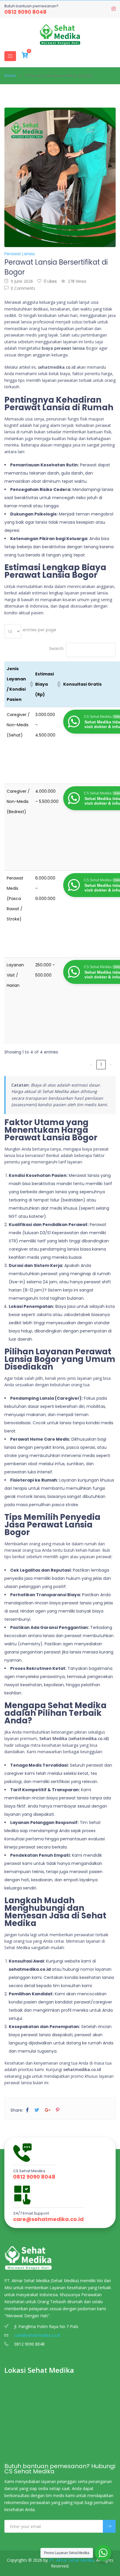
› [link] (111, 1065)
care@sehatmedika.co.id (48, 2219)
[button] (30, 684)
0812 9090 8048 (25, 12)
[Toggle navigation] (10, 56)
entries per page (39, 630)
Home (10, 76)
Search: (57, 649)
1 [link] (101, 1065)
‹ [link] (91, 1065)
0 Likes (50, 281)
